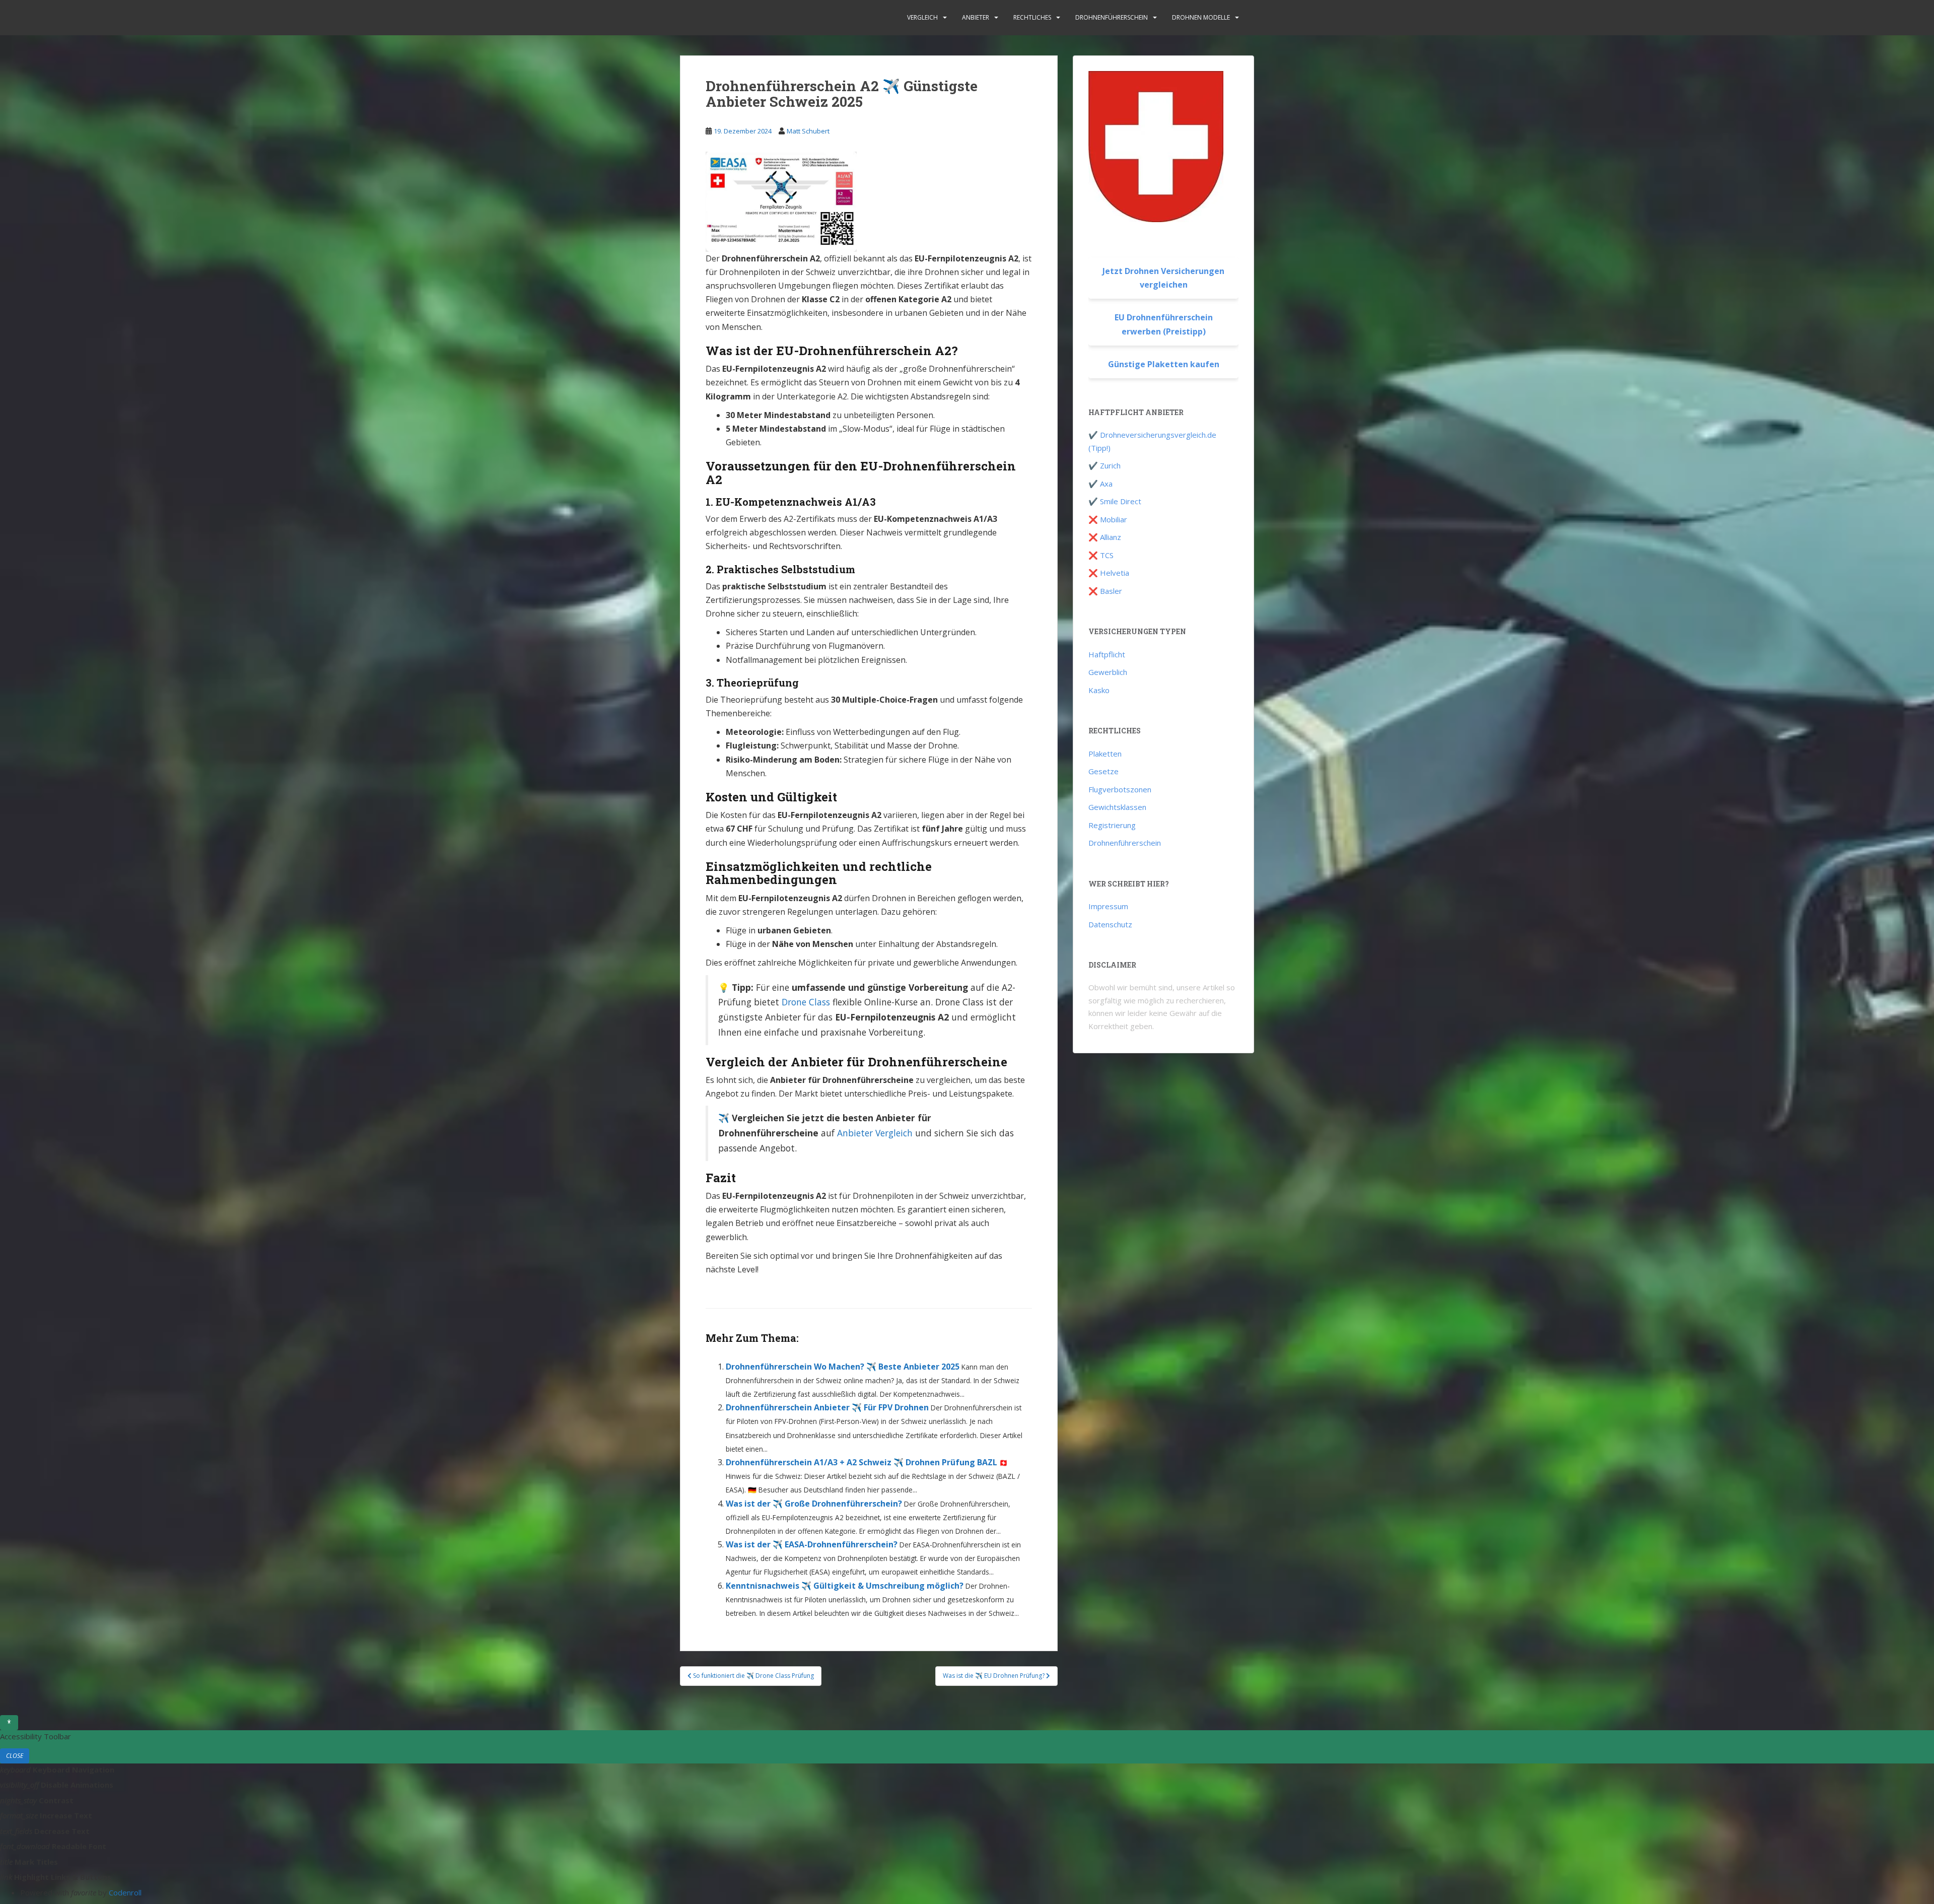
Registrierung (1112, 825)
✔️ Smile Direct (1115, 501)
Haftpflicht (1107, 654)
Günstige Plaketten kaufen (1164, 364)
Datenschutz (1110, 924)
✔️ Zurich (1104, 465)
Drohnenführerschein (1112, 17)
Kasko (1099, 690)
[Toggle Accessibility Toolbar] (9, 1723)
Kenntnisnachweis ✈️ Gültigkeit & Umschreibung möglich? (845, 1586)
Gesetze (1103, 771)
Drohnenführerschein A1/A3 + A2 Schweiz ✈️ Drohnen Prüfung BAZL (861, 1462)
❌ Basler (1105, 591)
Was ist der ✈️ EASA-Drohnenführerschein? (812, 1544)
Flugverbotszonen (1120, 789)
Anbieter (976, 17)
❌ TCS (1101, 555)
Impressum (1108, 906)
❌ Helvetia (1109, 573)
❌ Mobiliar (1108, 519)
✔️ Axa (1100, 484)
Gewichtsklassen (1117, 807)
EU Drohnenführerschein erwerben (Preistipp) (1164, 324)
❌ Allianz (1105, 537)
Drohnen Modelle (1201, 17)
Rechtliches (1032, 17)
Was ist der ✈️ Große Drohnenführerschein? (814, 1504)
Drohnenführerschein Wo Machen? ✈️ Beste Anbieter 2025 (843, 1367)
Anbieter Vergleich (875, 1133)
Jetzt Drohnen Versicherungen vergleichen (1163, 278)
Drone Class (806, 1002)
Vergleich (922, 17)
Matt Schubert (808, 131)
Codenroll (125, 1892)
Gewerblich (1108, 672)
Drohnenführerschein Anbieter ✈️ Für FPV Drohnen (827, 1407)
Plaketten (1105, 754)
